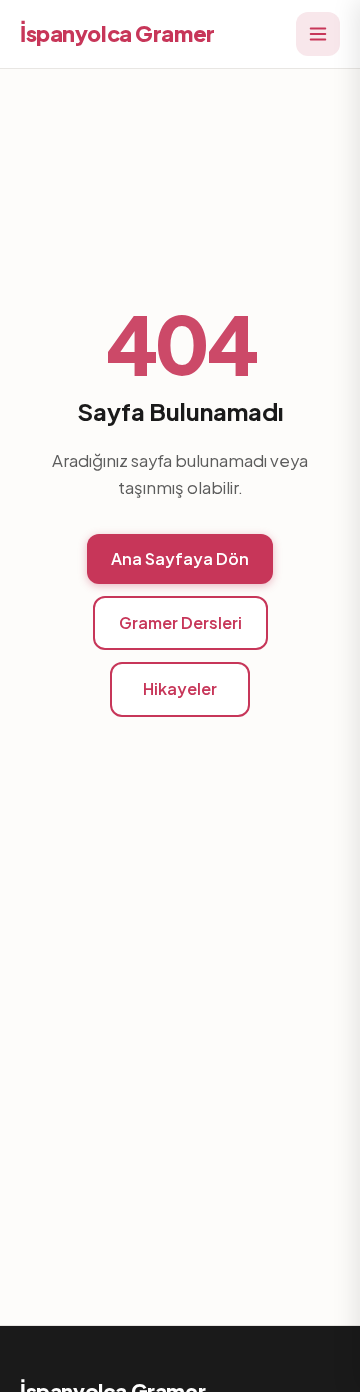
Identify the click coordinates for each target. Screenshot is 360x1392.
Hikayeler (180, 688)
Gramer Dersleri (180, 622)
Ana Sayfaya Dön (180, 558)
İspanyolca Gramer (117, 33)
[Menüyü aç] (318, 34)
